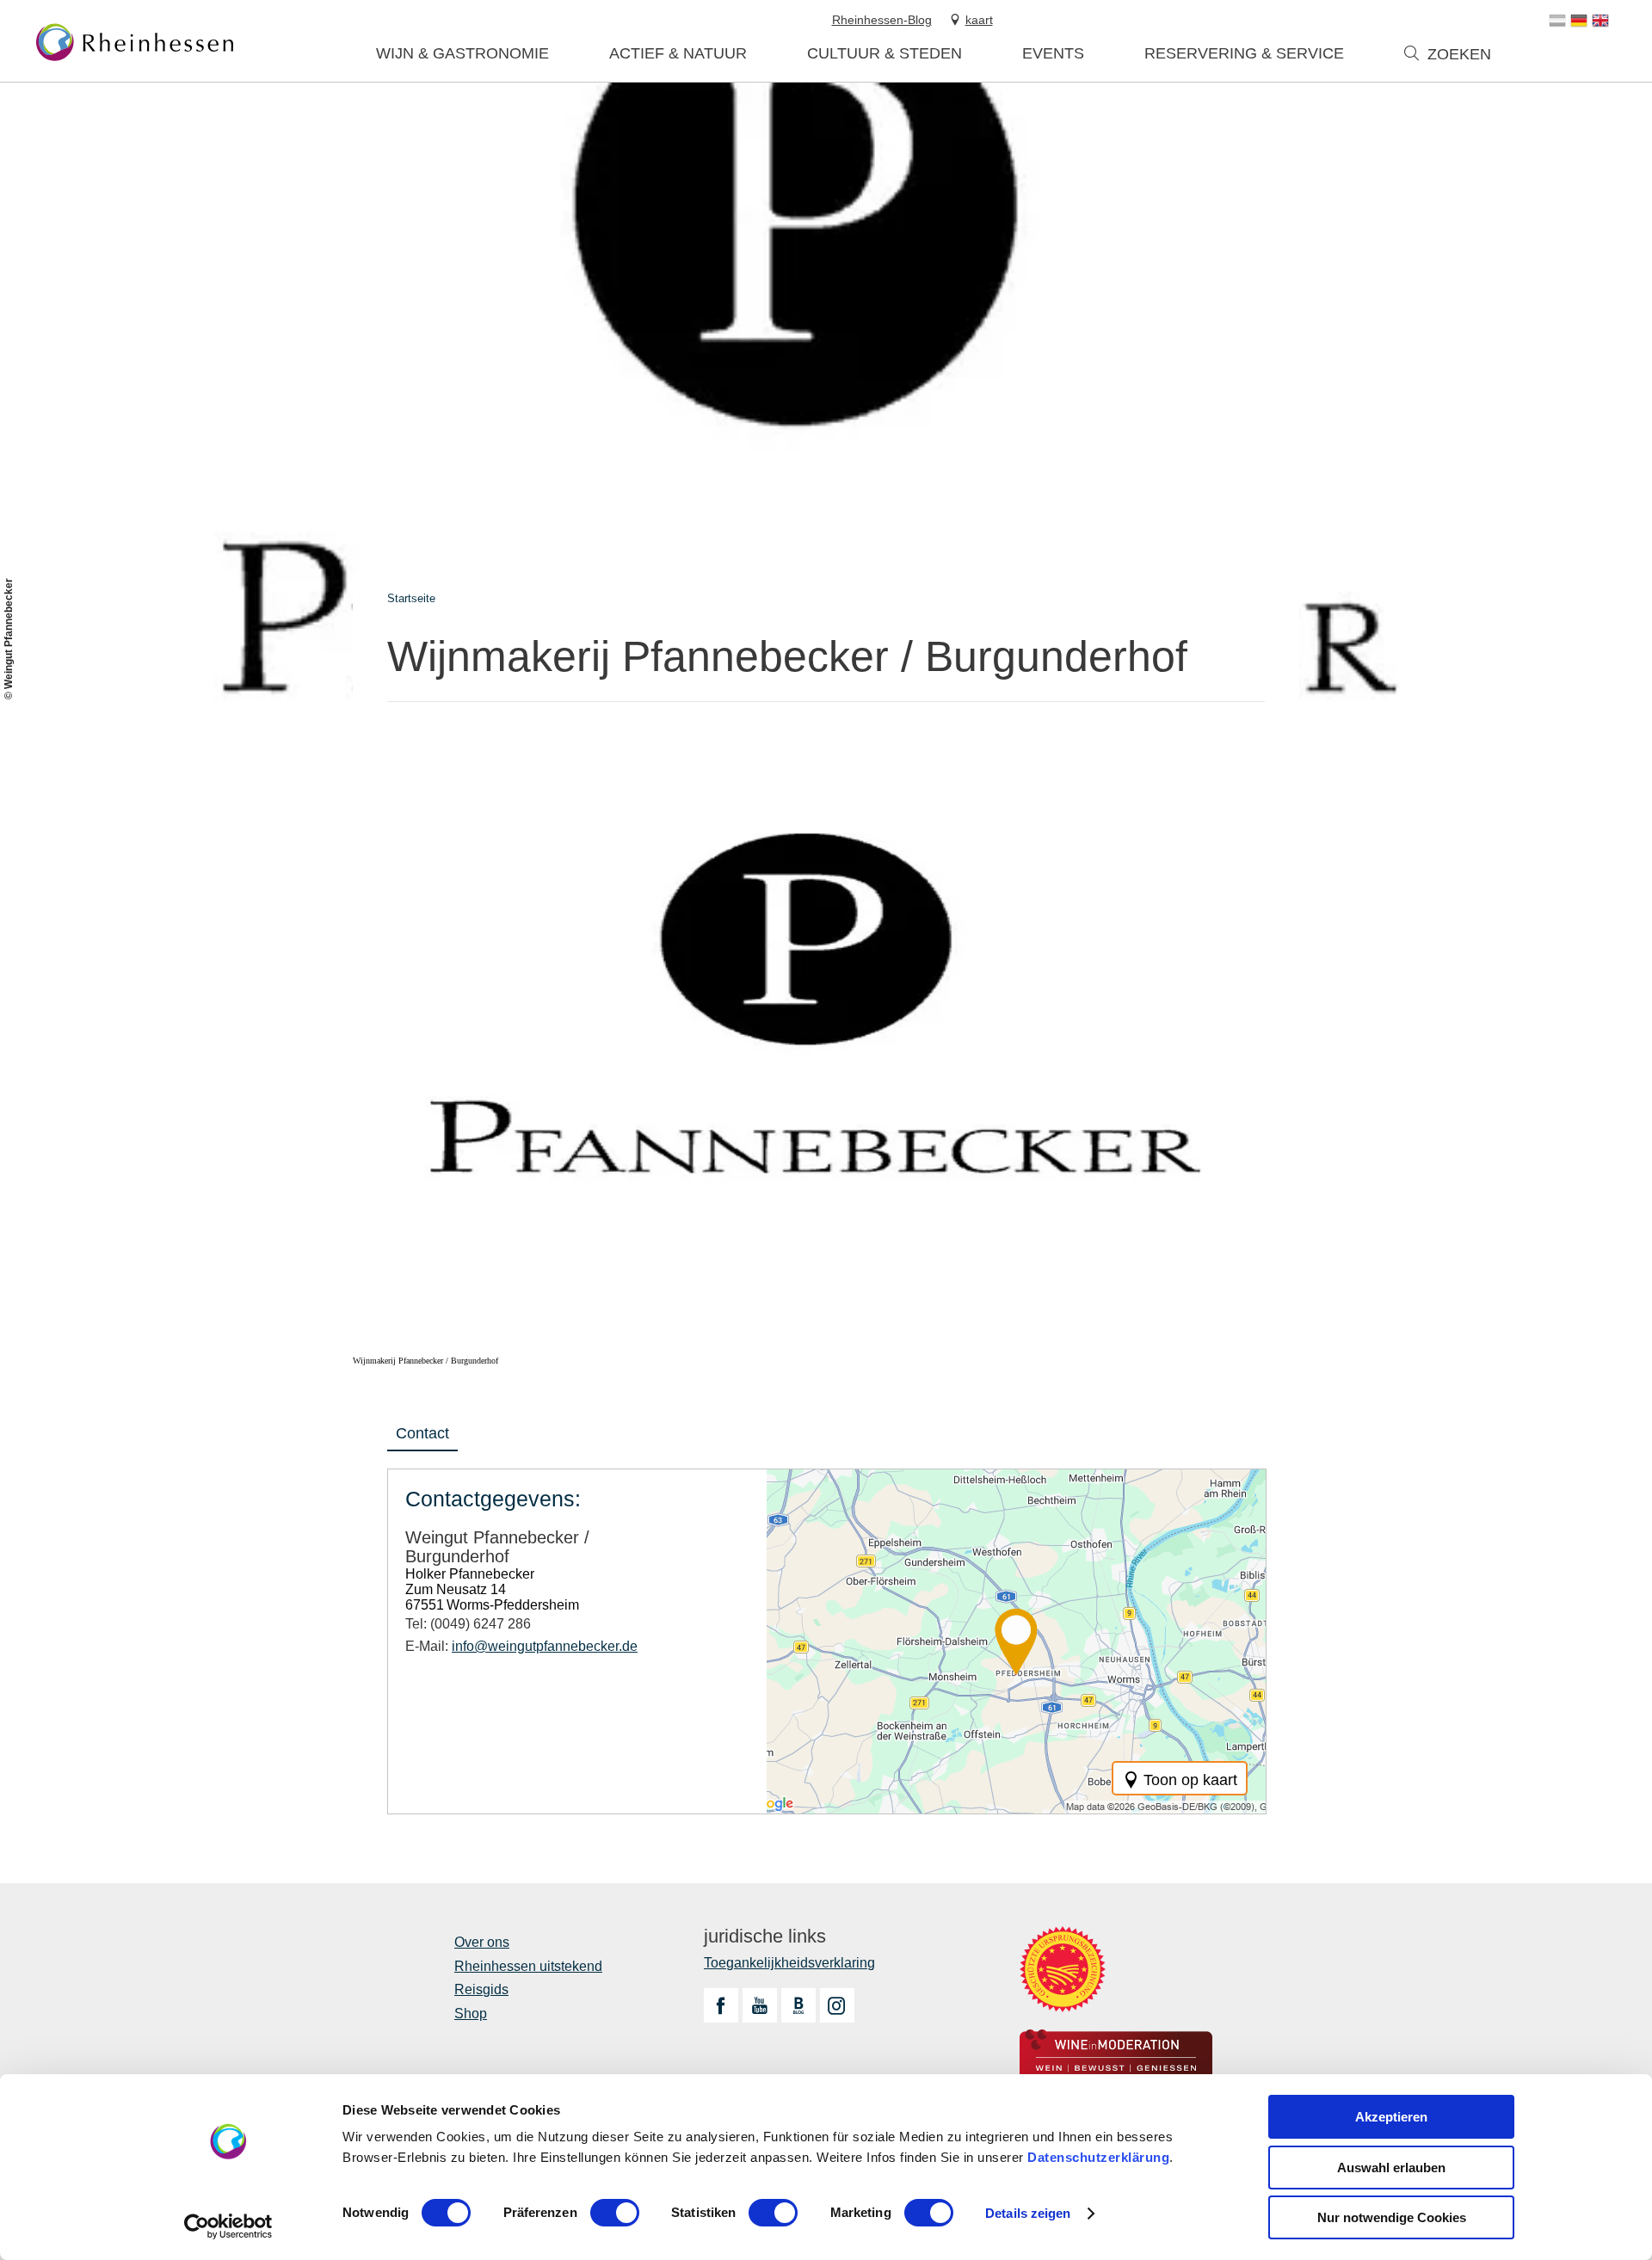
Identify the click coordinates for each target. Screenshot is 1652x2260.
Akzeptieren (1391, 2117)
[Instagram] (837, 2005)
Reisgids (481, 1989)
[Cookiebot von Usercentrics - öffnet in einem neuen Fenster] (228, 2226)
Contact (422, 1433)
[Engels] (1600, 21)
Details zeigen (1028, 2213)
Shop (471, 2014)
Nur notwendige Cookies (1392, 2217)
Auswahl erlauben (1391, 2168)
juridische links (765, 1937)
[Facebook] (721, 2005)
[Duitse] (1579, 21)
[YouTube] (760, 2005)
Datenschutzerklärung (1098, 2157)
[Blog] (798, 2005)
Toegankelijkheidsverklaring (789, 1963)
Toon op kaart (1190, 1780)
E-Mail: (521, 1646)
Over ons (482, 1942)
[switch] (615, 2213)
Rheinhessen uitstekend (528, 1966)
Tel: (468, 1624)
